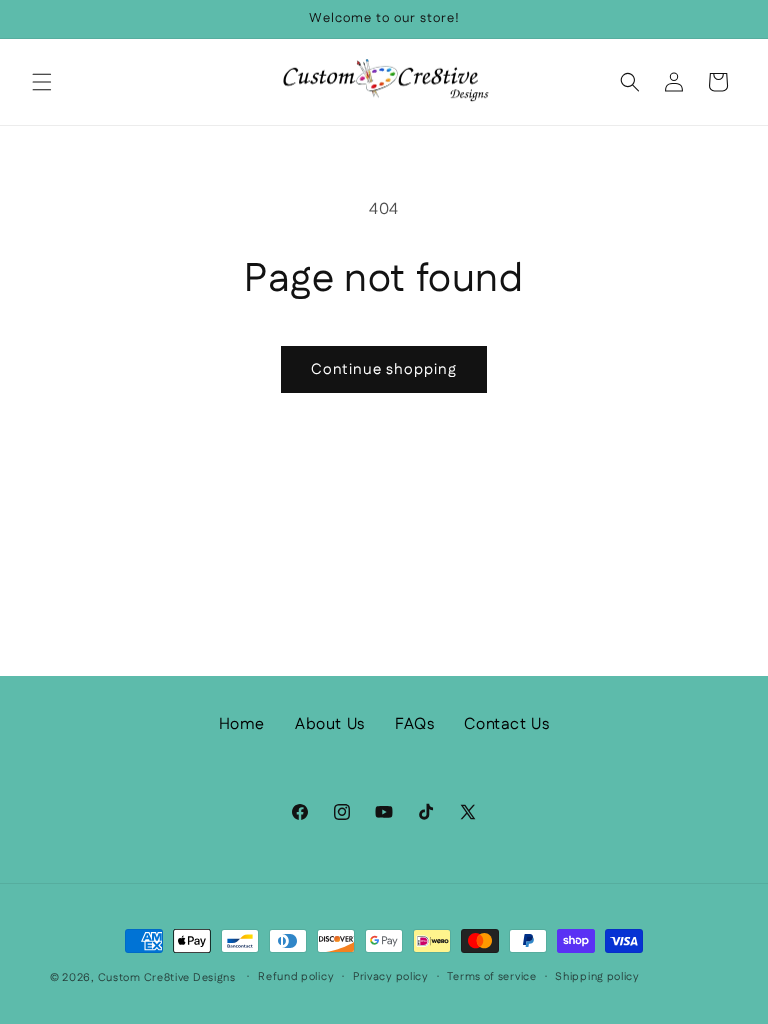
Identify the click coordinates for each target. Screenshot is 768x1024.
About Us (330, 724)
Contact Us (506, 724)
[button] (42, 82)
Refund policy (296, 977)
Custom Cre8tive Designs (167, 978)
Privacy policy (391, 977)
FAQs (414, 724)
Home (242, 724)
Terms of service (491, 977)
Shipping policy (597, 977)
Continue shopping (384, 369)
